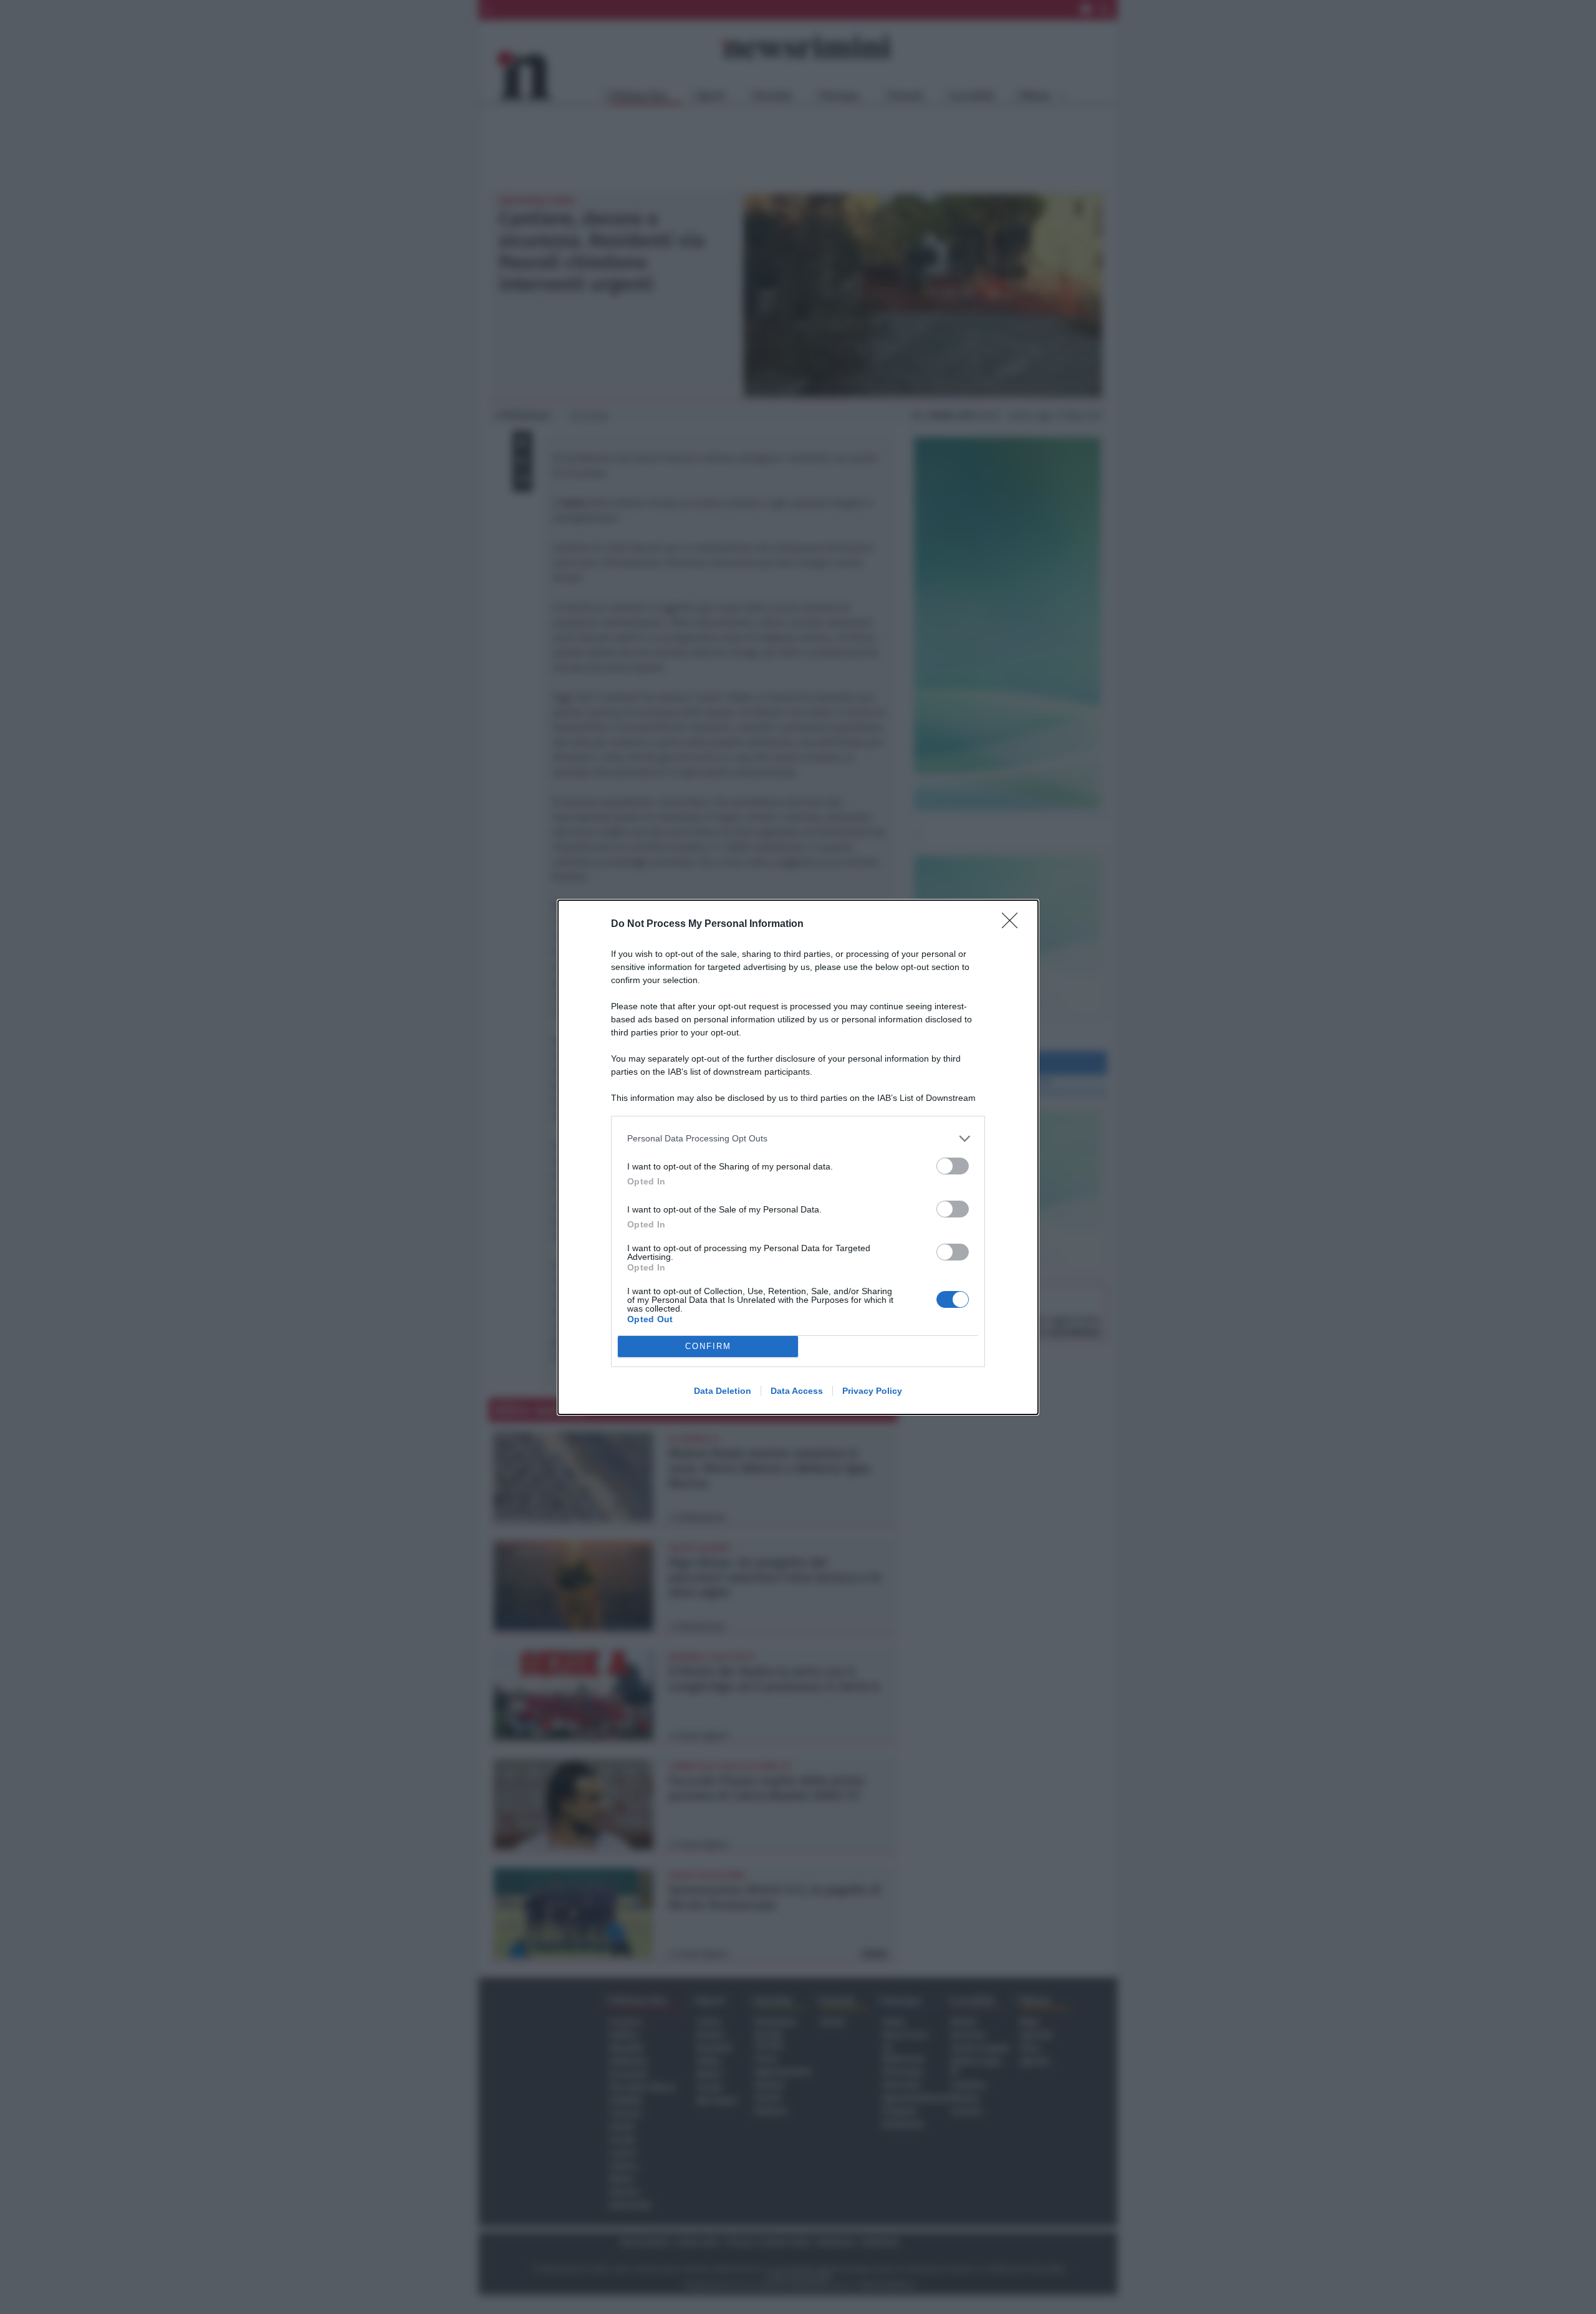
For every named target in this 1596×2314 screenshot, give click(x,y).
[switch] (953, 1166)
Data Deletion (723, 1391)
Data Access (797, 1391)
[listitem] (798, 1139)
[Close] (1014, 924)
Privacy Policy (872, 1391)
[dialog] (798, 1157)
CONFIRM (708, 1346)
